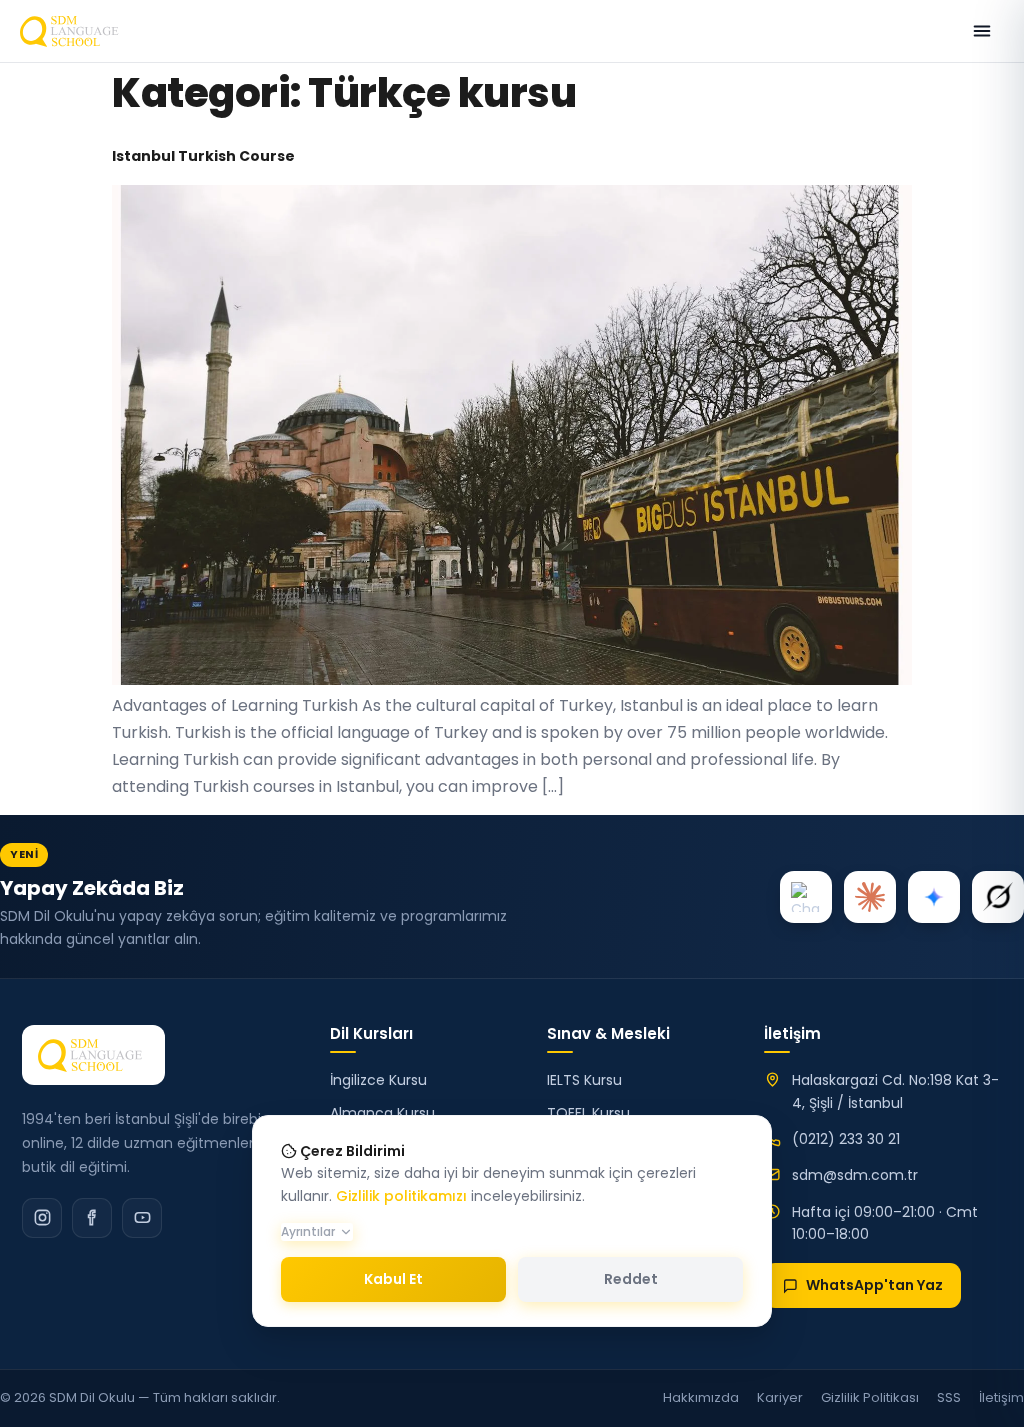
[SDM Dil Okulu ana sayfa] (72, 31)
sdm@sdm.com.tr (855, 1175)
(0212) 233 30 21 (846, 1139)
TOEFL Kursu (588, 1113)
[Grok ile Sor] (998, 897)
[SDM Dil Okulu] (93, 1055)
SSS (949, 1397)
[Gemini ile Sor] (934, 897)
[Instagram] (42, 1218)
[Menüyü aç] (982, 31)
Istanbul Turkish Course (203, 156)
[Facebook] (92, 1218)
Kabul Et (393, 1279)
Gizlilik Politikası (870, 1397)
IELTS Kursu (584, 1080)
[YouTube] (142, 1218)
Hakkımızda (701, 1397)
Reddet (631, 1279)
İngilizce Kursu (378, 1080)
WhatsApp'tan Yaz (874, 1285)
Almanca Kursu (382, 1113)
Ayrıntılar (308, 1231)
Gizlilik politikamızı (401, 1196)
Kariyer (780, 1397)
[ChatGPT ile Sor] (806, 897)
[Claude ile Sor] (870, 897)
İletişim (1001, 1397)
